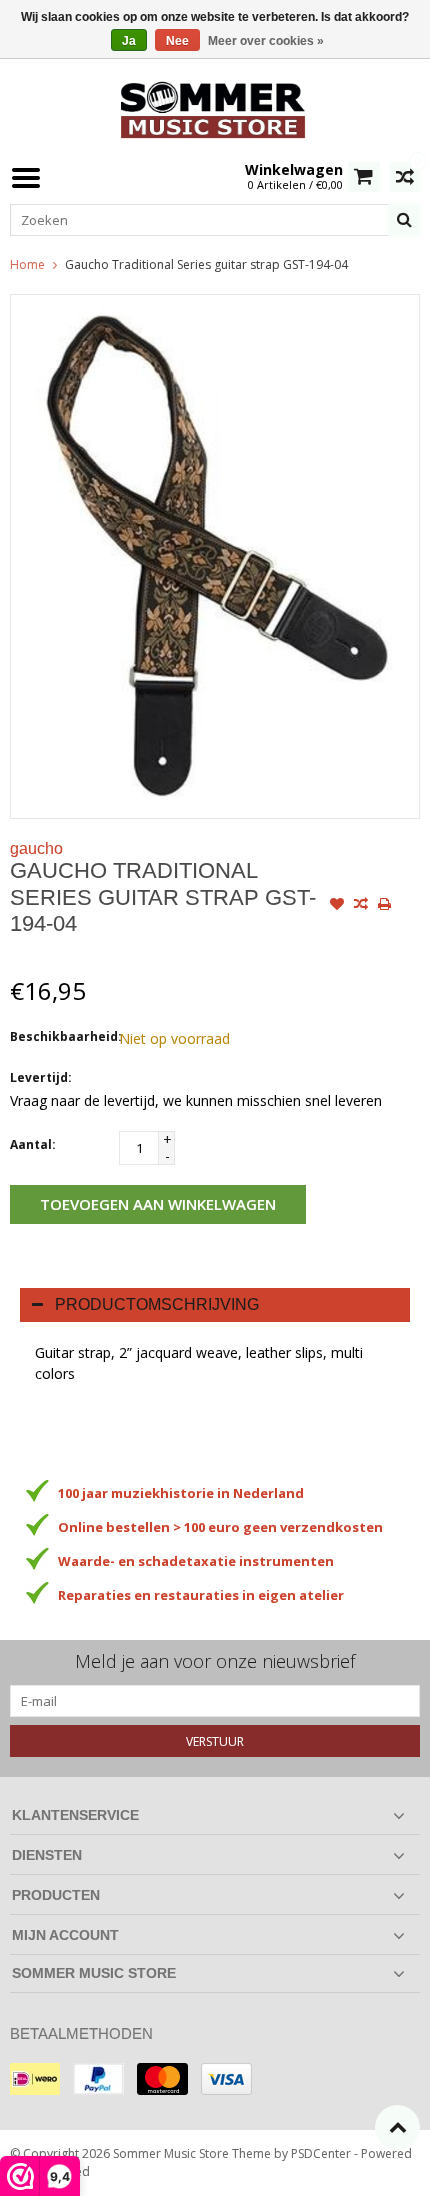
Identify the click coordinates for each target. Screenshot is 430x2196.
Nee (177, 41)
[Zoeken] (404, 220)
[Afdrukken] (385, 906)
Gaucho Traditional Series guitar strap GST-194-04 (206, 264)
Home (27, 264)
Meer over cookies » (266, 41)
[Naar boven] (397, 2127)
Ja (129, 41)
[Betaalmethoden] (35, 2079)
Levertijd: (41, 1077)
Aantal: (33, 1144)
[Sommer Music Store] (215, 107)
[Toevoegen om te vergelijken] (361, 906)
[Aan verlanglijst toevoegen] (337, 906)
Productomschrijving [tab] (157, 1304)
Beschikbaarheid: (60, 1036)
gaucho (36, 848)
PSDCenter (321, 2153)
